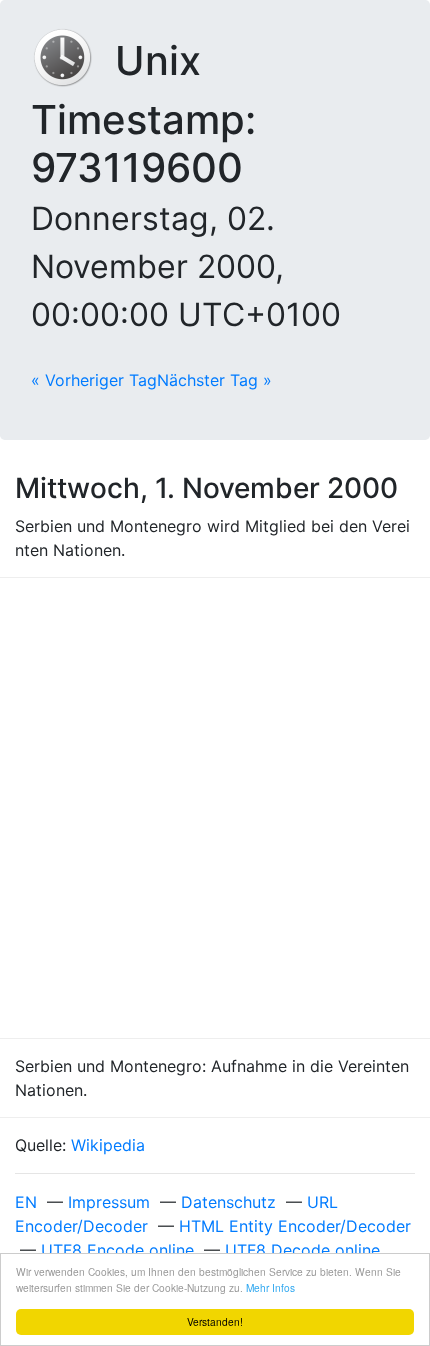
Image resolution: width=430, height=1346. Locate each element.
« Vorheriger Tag (94, 380)
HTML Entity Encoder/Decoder (295, 1226)
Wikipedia (108, 1145)
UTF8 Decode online (302, 1250)
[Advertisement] (215, 808)
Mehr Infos (270, 1287)
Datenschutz (228, 1202)
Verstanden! (215, 1321)
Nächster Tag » (214, 380)
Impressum (109, 1202)
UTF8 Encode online (117, 1250)
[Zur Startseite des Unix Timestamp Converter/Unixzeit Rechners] (73, 60)
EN (26, 1202)
